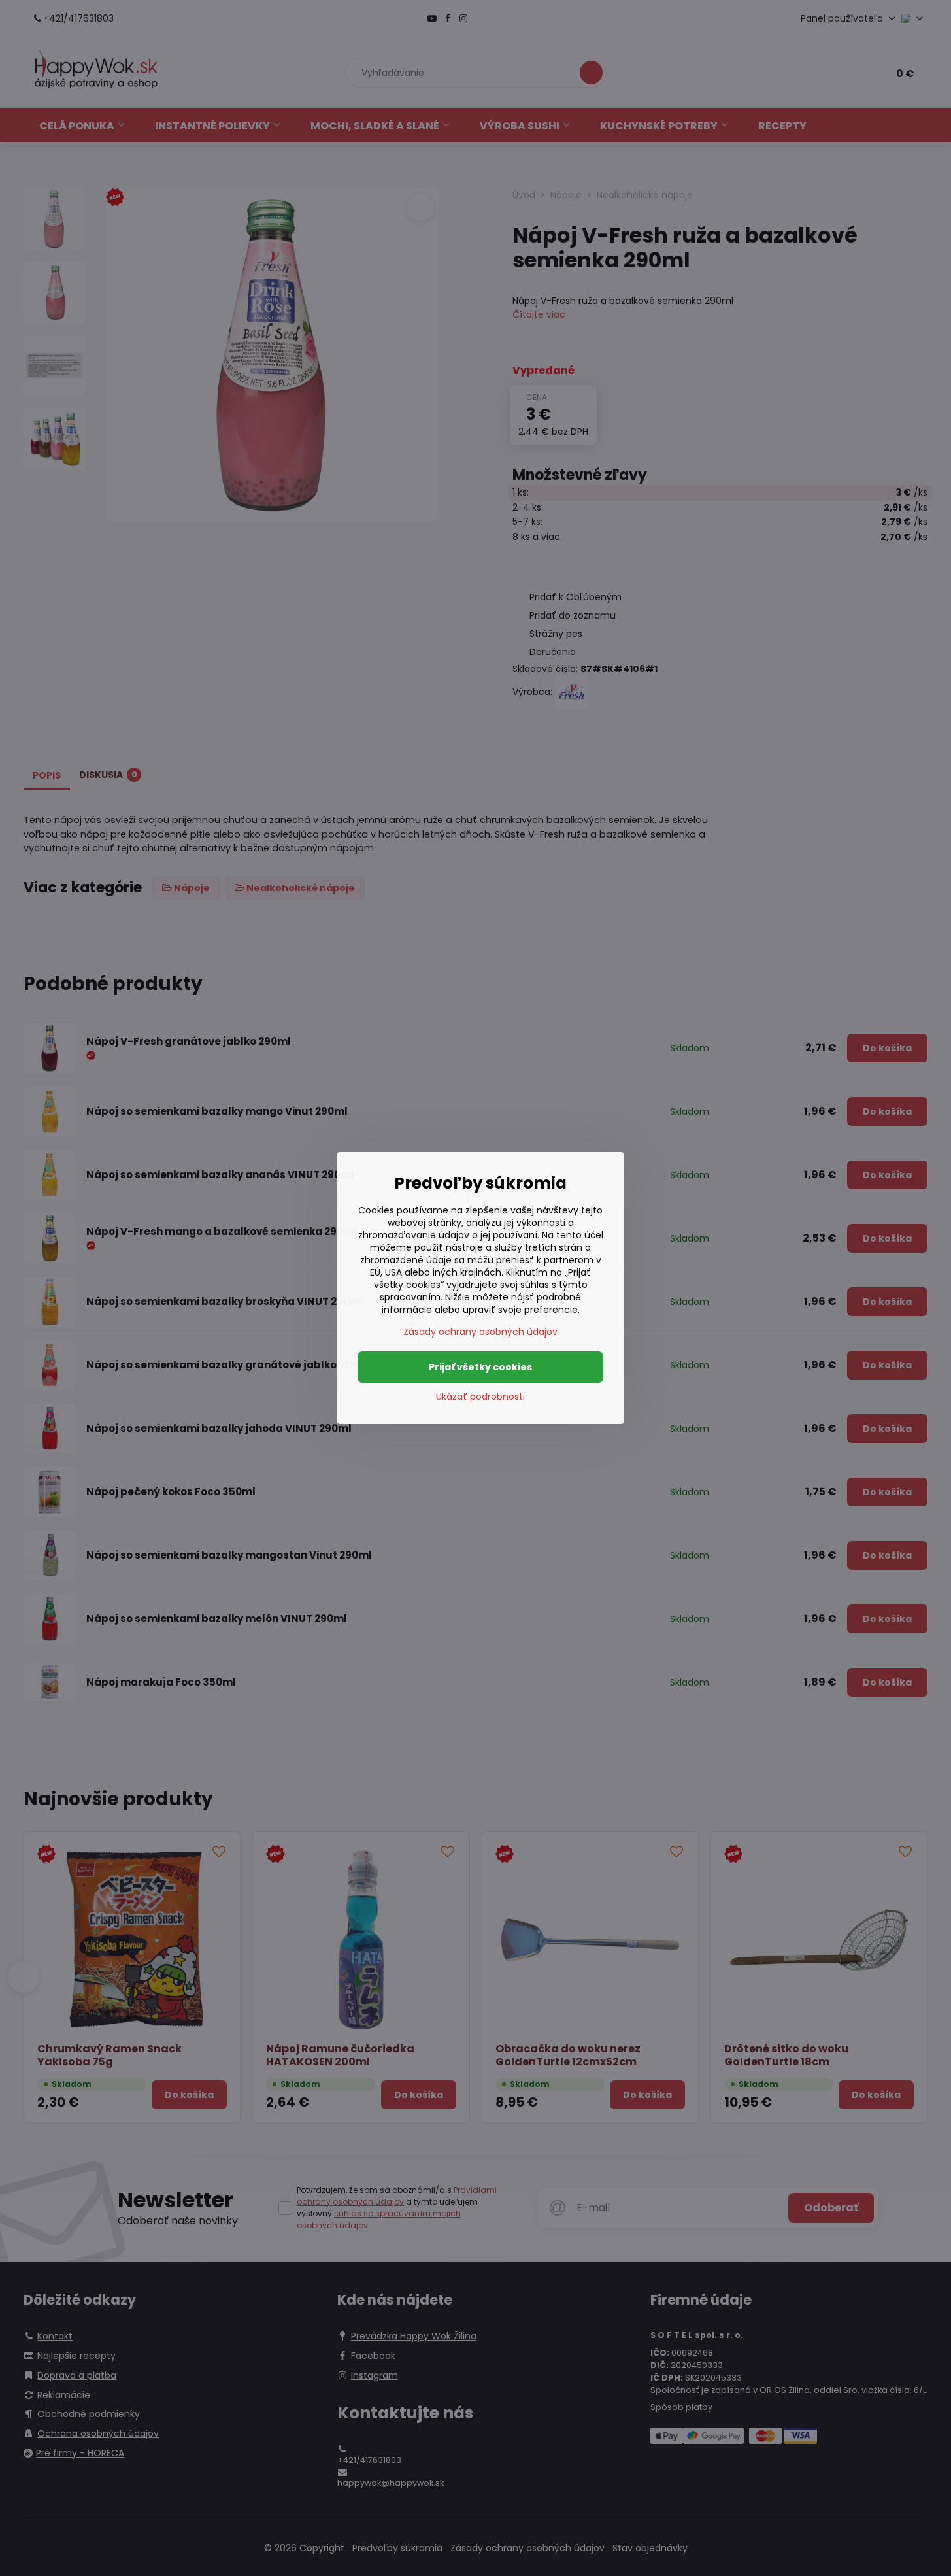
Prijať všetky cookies (480, 1367)
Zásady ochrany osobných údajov (480, 1332)
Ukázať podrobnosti (480, 1397)
